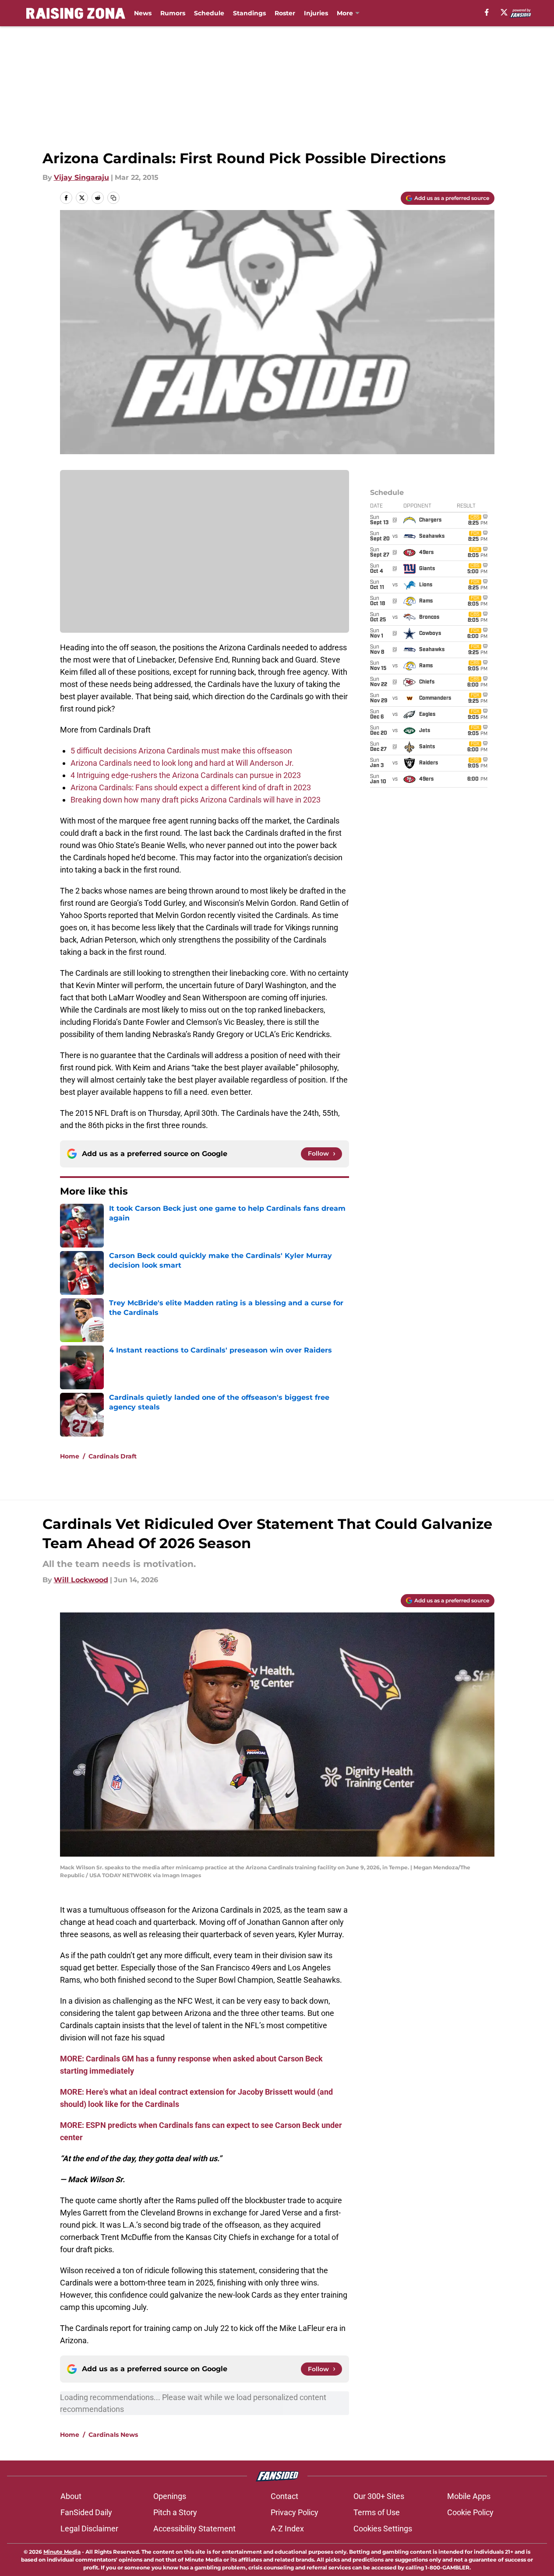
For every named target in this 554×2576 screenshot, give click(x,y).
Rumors (173, 13)
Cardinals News (113, 2435)
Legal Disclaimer (89, 2529)
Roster (285, 13)
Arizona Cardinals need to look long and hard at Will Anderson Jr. (182, 763)
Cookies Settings (383, 2529)
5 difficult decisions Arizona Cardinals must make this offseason (181, 751)
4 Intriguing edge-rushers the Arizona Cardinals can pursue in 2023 (186, 775)
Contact (284, 2496)
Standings (249, 13)
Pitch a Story (175, 2512)
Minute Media (62, 2552)
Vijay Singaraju (81, 177)
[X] (504, 12)
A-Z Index (287, 2529)
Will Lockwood (81, 1580)
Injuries (316, 13)
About (71, 2496)
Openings (170, 2496)
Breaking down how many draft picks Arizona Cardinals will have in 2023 (196, 800)
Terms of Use (377, 2512)
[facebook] (487, 12)
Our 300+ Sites (379, 2496)
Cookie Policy (470, 2512)
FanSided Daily (86, 2512)
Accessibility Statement (194, 2529)
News (143, 13)
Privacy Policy (295, 2512)
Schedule (209, 13)
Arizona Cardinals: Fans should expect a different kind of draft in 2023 (191, 787)
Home (70, 1456)
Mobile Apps (469, 2496)
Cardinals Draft (113, 1456)
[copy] (113, 198)
